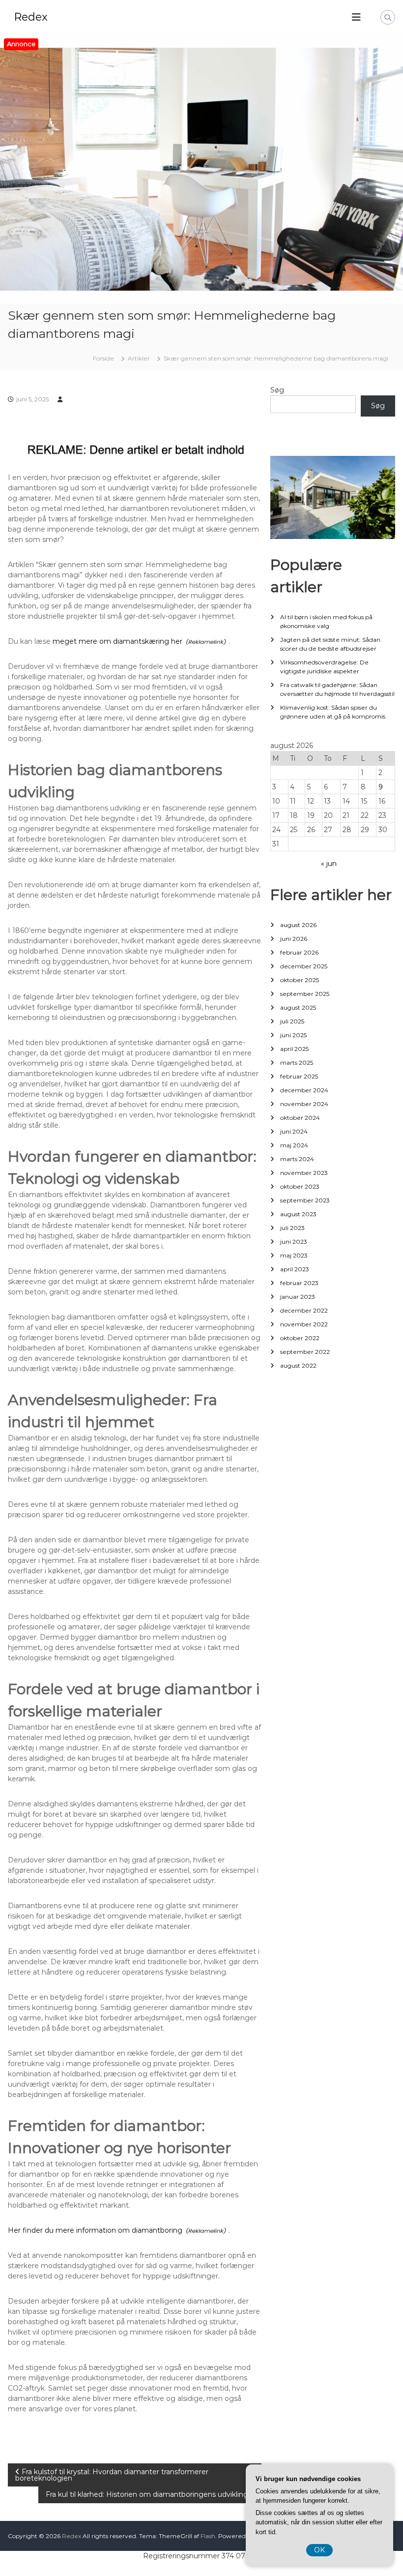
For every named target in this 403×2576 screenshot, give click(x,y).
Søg (277, 390)
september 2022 (305, 1352)
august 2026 (298, 925)
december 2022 (304, 1310)
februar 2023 (299, 1283)
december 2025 (304, 966)
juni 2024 (294, 1131)
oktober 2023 (300, 1186)
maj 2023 (294, 1255)
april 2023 (295, 1269)
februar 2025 (299, 1076)
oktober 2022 (300, 1338)
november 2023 (304, 1173)
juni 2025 (293, 1035)
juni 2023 (294, 1242)
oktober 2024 (300, 1118)
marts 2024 (297, 1159)
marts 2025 (297, 1063)
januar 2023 (298, 1297)
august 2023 (298, 1214)
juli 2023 (292, 1228)
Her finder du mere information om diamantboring (95, 2230)
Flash (208, 2536)
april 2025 (294, 1049)
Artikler (139, 358)
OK (319, 2550)
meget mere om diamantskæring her (117, 641)
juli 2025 (292, 1021)
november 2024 (304, 1104)
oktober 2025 (300, 980)
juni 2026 (294, 939)
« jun (329, 864)
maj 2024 (294, 1145)
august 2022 (298, 1365)
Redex (31, 17)
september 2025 (305, 994)
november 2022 (304, 1324)
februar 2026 (299, 952)
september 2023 (305, 1200)
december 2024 (304, 1090)
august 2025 (298, 1007)
